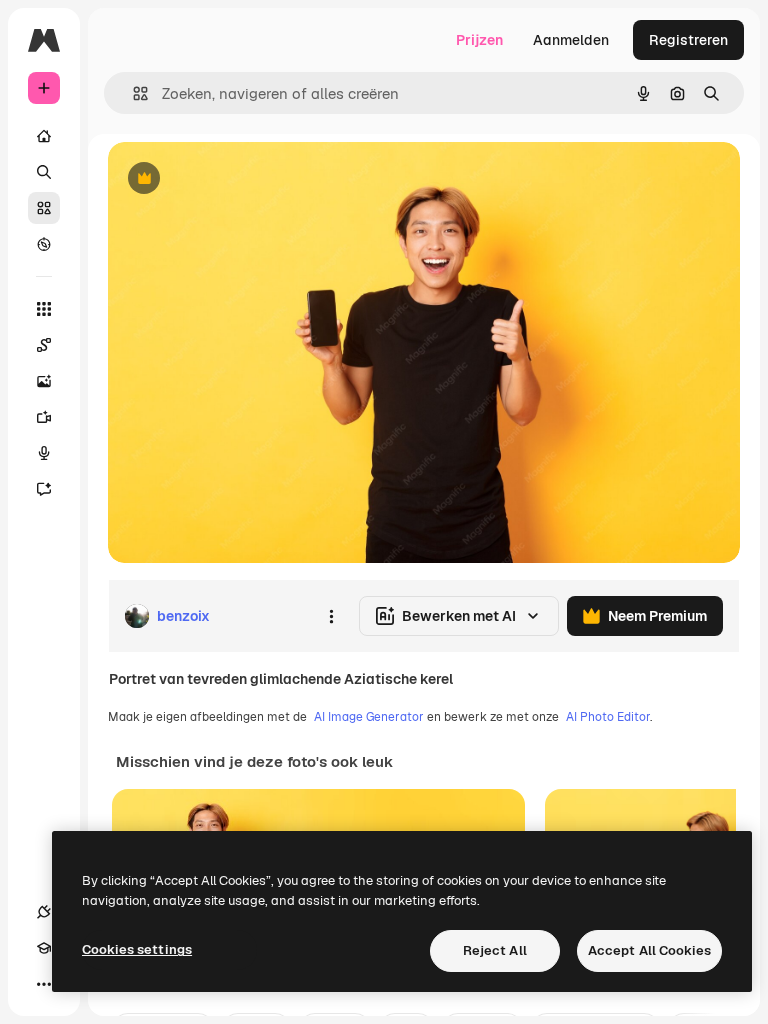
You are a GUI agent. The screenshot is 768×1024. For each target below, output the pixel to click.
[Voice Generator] (44, 453)
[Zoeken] (44, 172)
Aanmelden (571, 40)
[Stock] (44, 208)
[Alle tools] (44, 309)
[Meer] (44, 984)
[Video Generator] (44, 417)
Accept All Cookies (649, 950)
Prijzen (479, 40)
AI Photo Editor (608, 717)
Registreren (688, 40)
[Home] (44, 136)
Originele (239, 179)
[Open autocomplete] (132, 93)
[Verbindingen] (44, 912)
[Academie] (44, 948)
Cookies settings (137, 949)
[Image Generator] (44, 381)
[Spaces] (44, 345)
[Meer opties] (331, 616)
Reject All (495, 950)
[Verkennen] (44, 244)
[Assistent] (44, 489)
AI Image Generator (369, 717)
